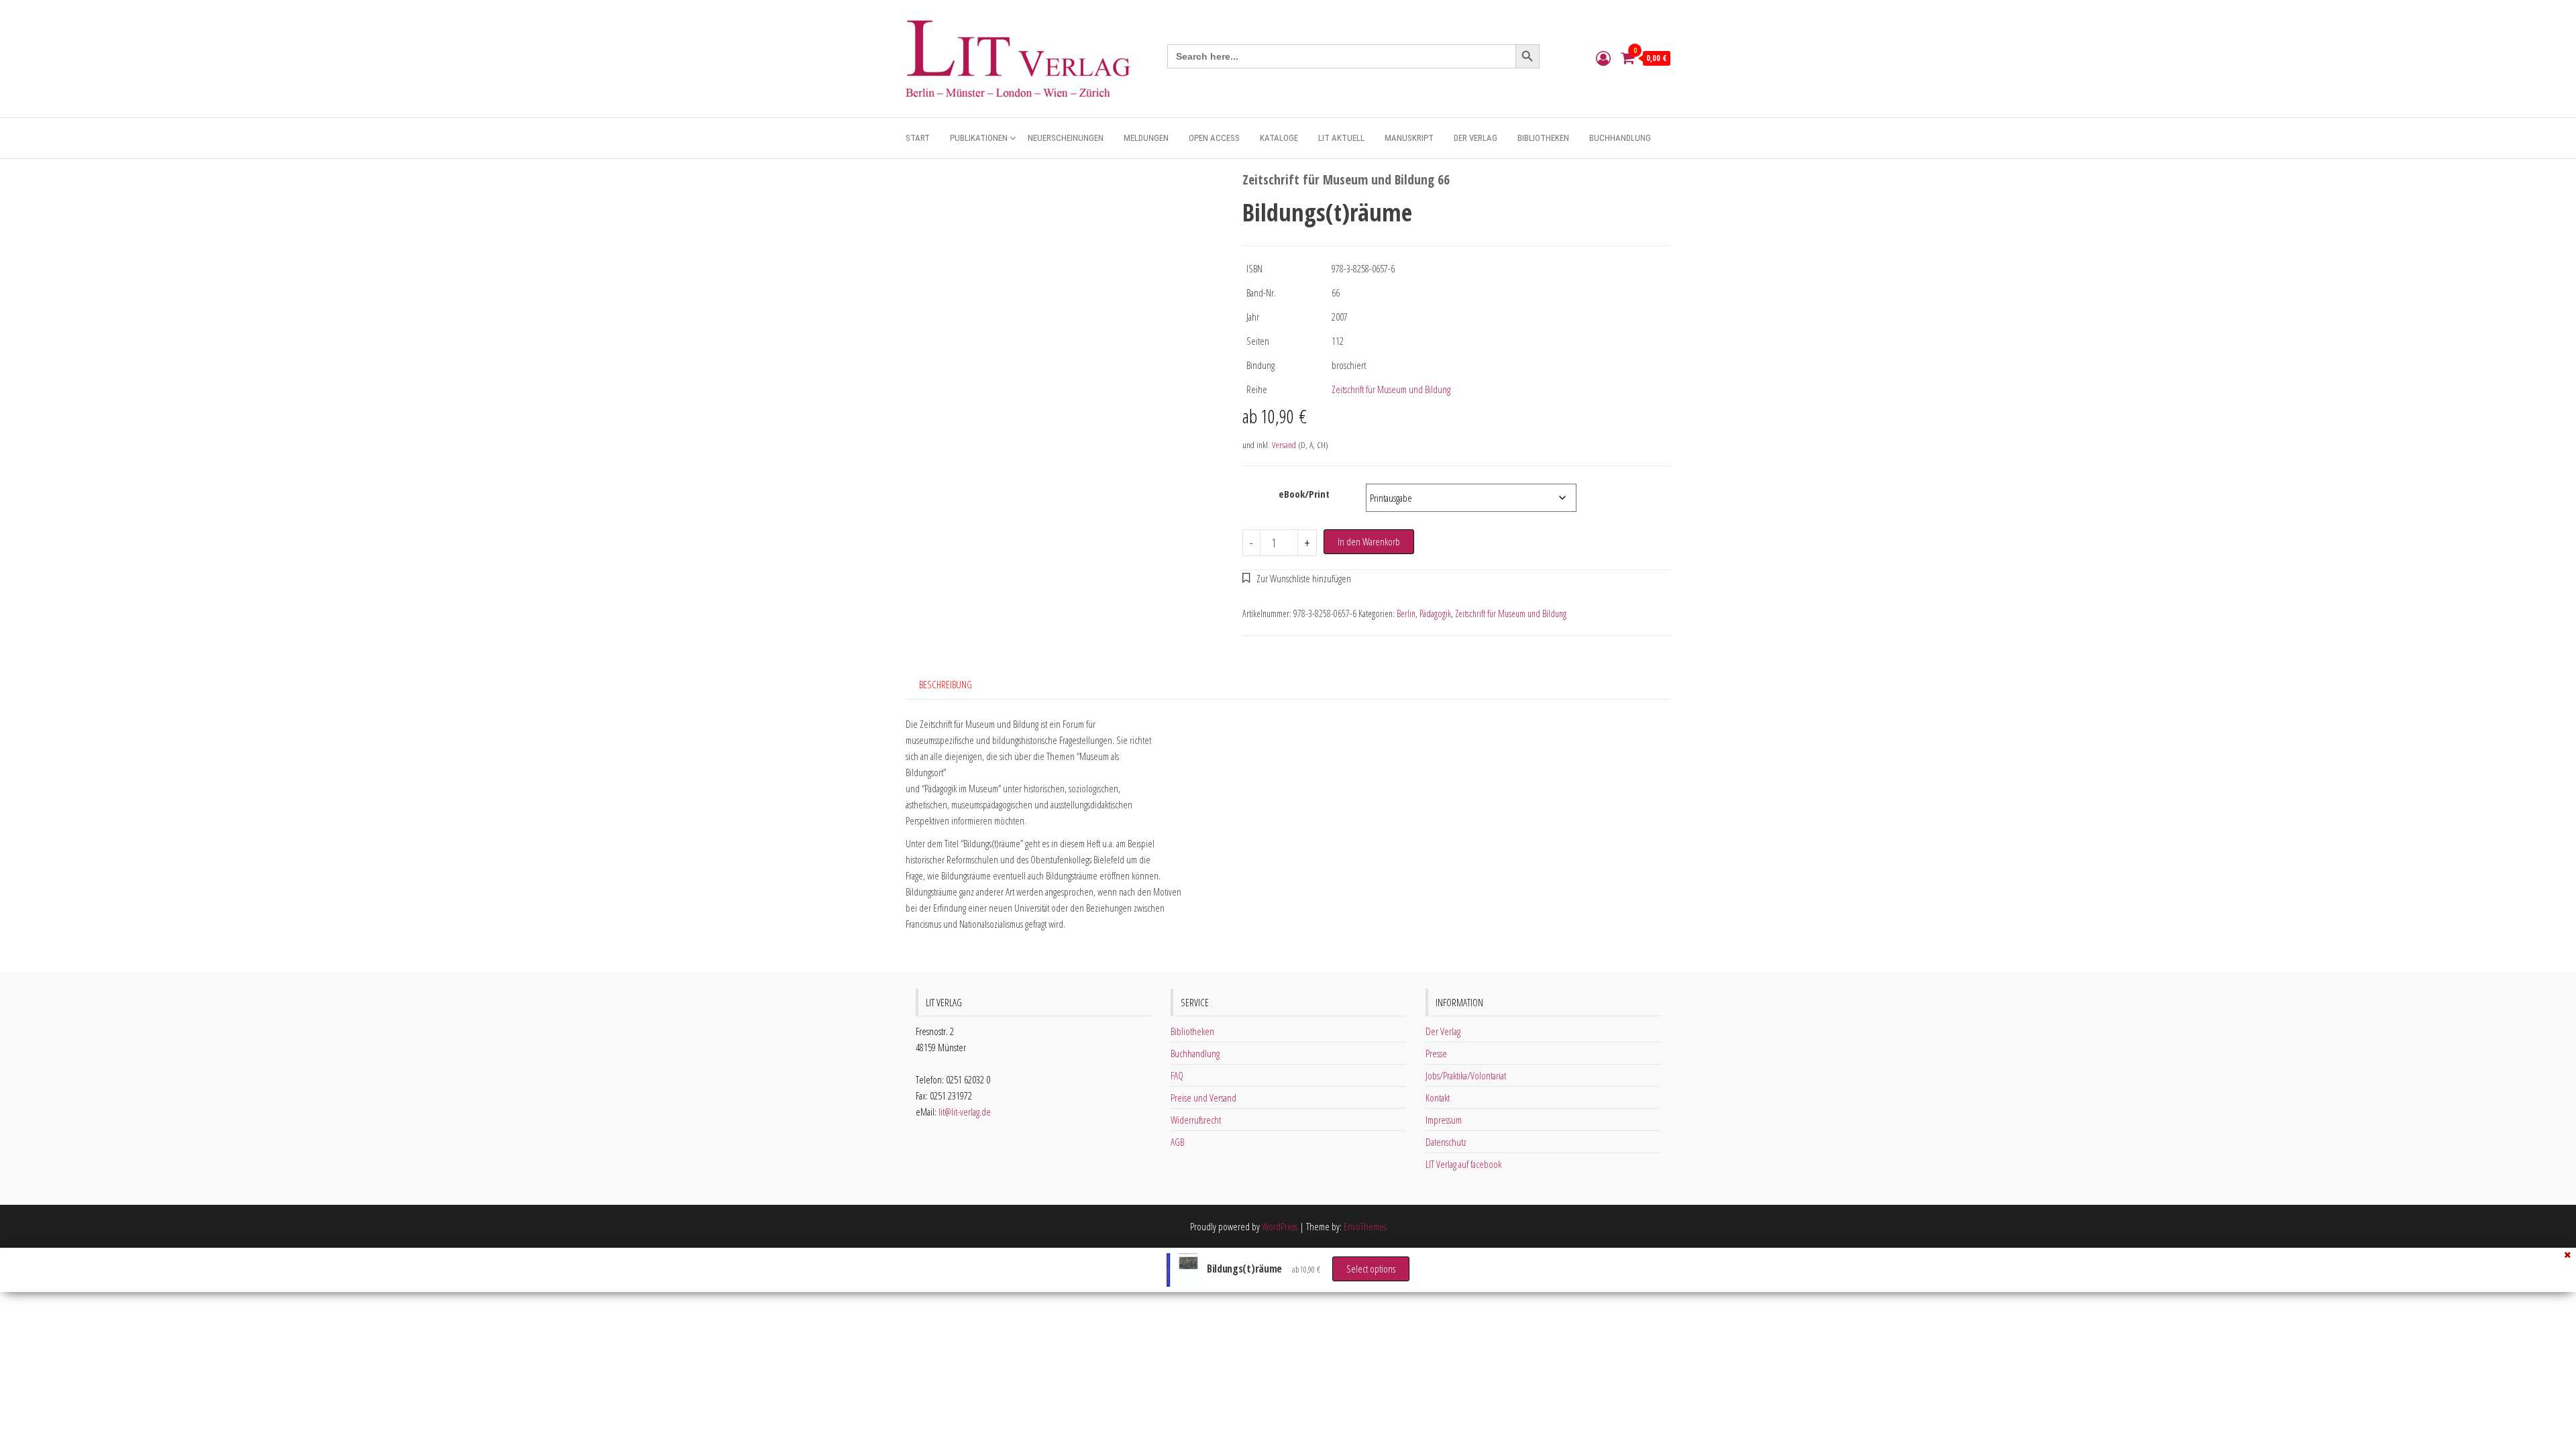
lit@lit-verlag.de (965, 1112)
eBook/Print (1304, 494)
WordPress (1280, 1226)
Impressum (1444, 1120)
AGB (1177, 1142)
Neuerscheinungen (1066, 138)
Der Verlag (1475, 138)
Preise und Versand (1203, 1097)
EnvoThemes (1365, 1226)
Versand (1284, 445)
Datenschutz (1446, 1142)
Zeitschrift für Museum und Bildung (1391, 389)
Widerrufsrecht (1196, 1120)
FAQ (1177, 1075)
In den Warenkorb (1369, 541)
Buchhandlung (1620, 138)
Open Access (1214, 138)
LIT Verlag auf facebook (1463, 1164)
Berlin (1406, 613)
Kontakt (1438, 1097)
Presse (1436, 1053)
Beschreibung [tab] (946, 684)
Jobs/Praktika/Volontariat (1466, 1075)
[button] (1297, 578)
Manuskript (1409, 138)
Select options (1371, 1269)
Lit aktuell (1341, 138)
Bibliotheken (1543, 138)
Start (918, 138)
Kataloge (1279, 138)
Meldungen (1146, 138)
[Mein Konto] (1603, 58)
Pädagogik (1435, 613)
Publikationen (979, 138)
